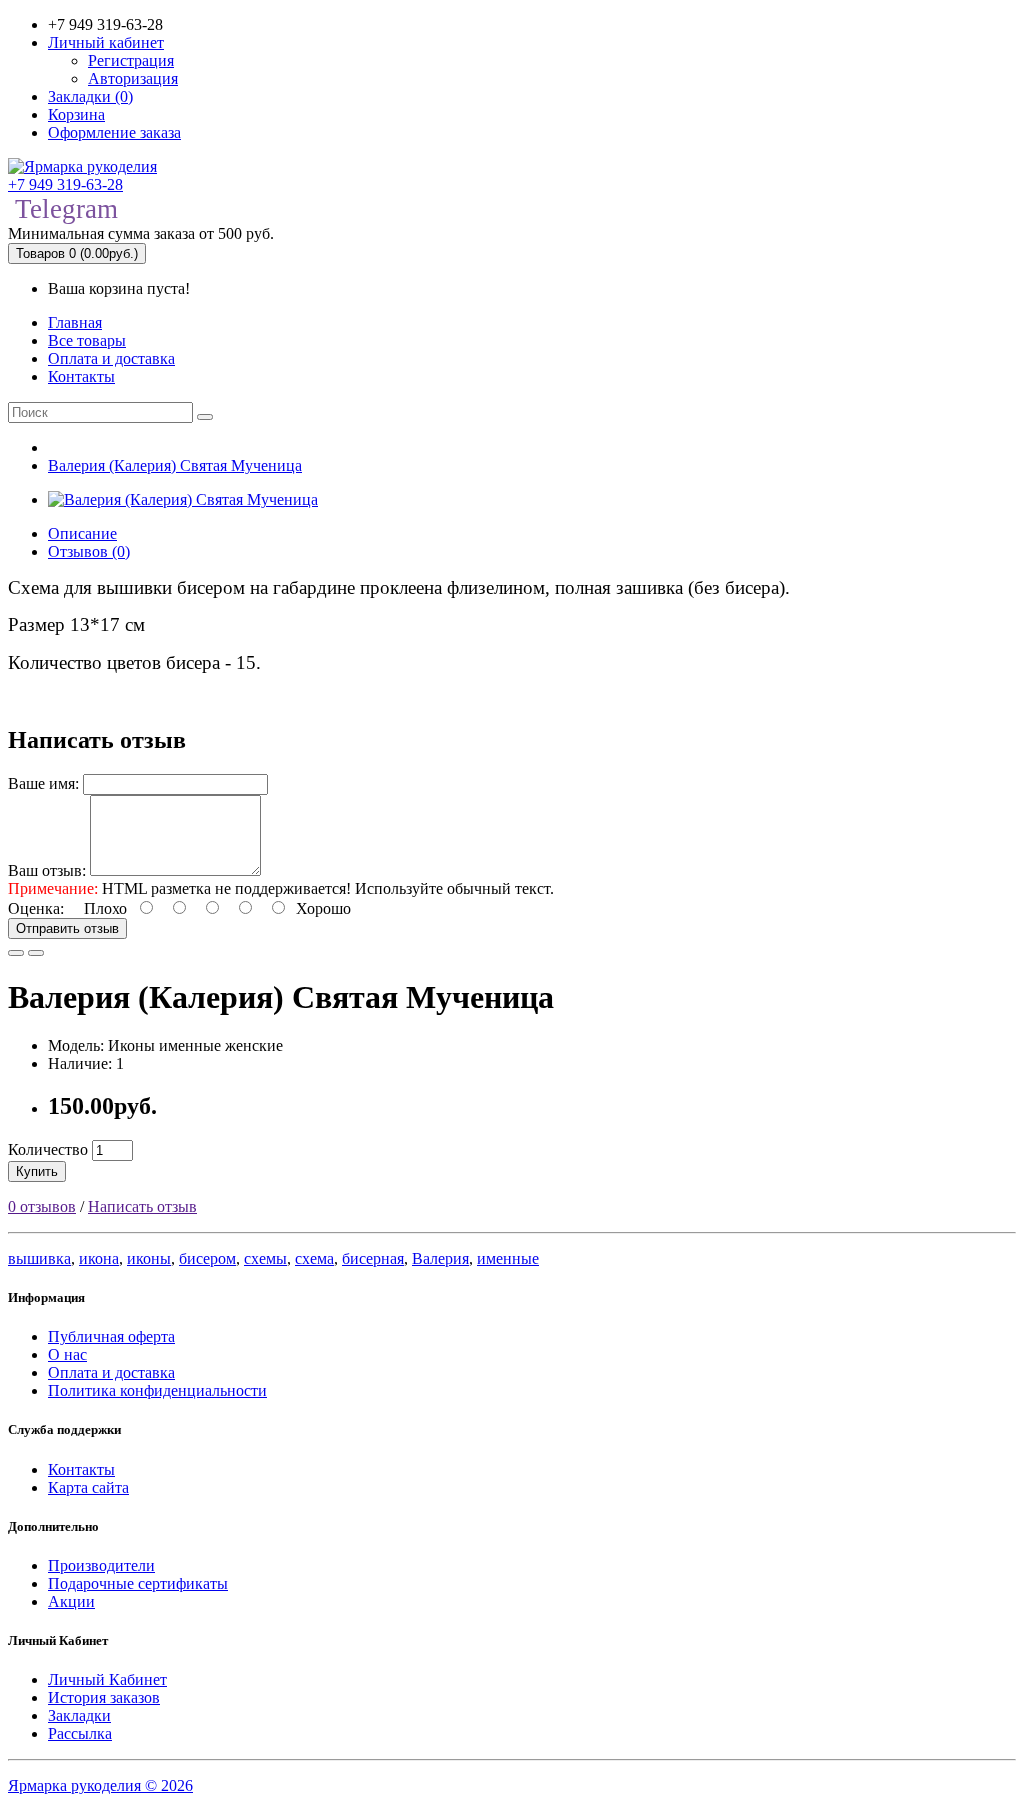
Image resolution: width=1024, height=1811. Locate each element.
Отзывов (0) (89, 551)
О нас (67, 1354)
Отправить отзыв (67, 928)
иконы (149, 1258)
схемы (265, 1258)
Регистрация (131, 60)
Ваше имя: (43, 783)
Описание (82, 533)
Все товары (87, 340)
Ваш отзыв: (47, 870)
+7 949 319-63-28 (65, 184)
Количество (48, 1149)
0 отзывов (42, 1206)
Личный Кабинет (107, 1679)
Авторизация (133, 78)
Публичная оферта (111, 1336)
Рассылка (80, 1733)
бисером (207, 1258)
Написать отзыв (142, 1206)
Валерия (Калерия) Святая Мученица (175, 465)
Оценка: (36, 908)
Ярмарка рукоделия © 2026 (100, 1785)
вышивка (39, 1258)
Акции (71, 1601)
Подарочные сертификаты (138, 1583)
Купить (37, 1171)
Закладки (79, 1715)
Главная (75, 322)
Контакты (81, 376)
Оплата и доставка (111, 358)
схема (314, 1258)
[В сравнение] (36, 953)
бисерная (373, 1258)
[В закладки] (16, 953)
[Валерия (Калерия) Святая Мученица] (183, 499)
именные (508, 1258)
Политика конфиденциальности (157, 1390)
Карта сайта (88, 1487)
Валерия (440, 1258)
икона (99, 1258)
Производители (101, 1565)
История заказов (104, 1697)
